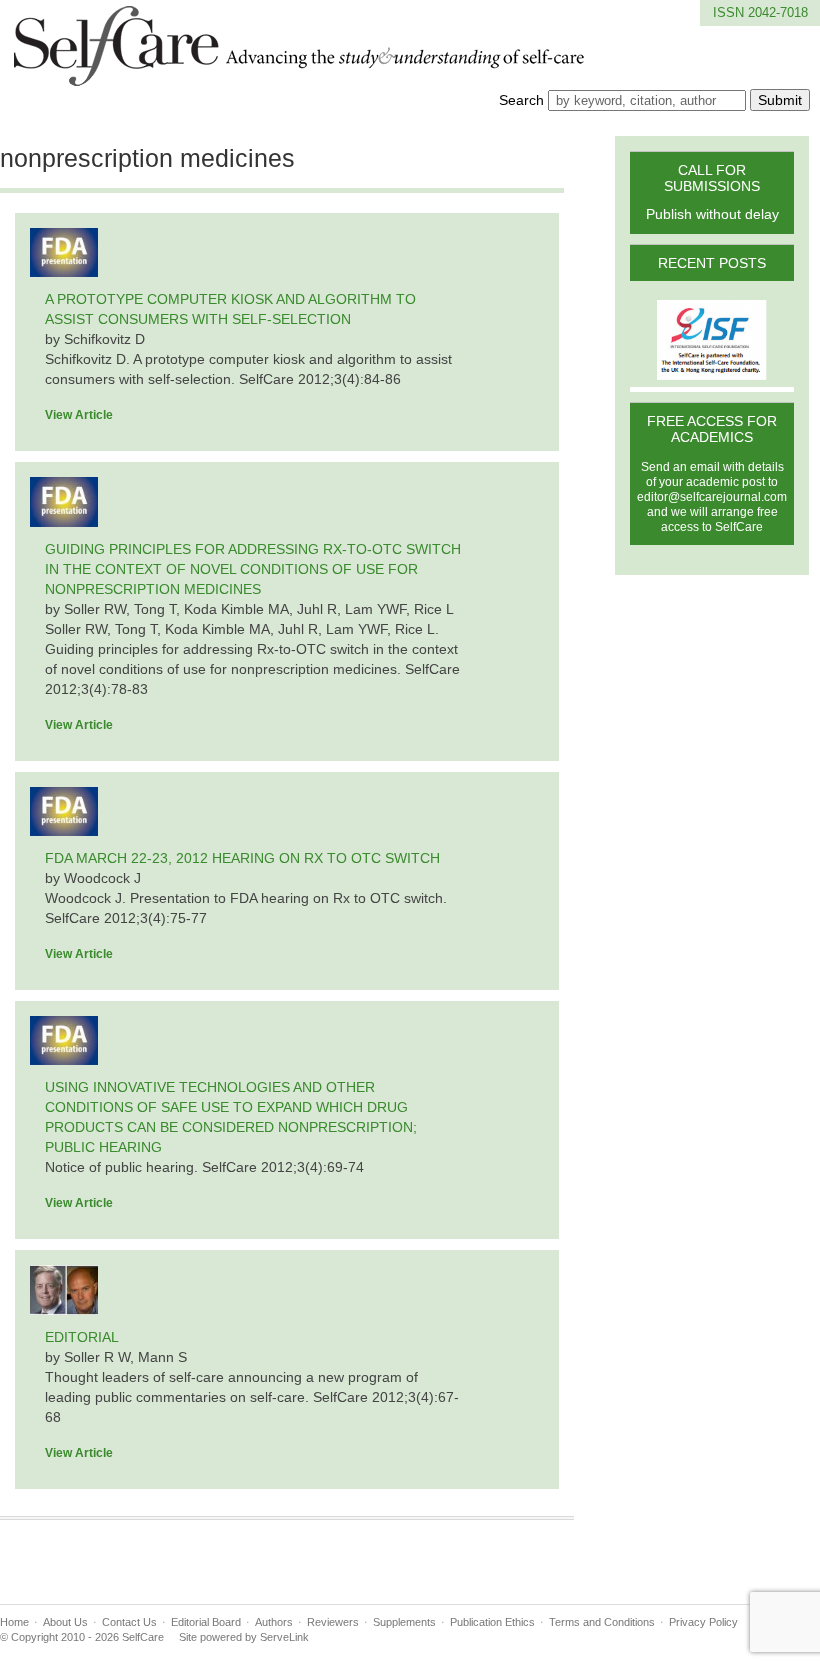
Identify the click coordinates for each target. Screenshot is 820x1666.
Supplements (404, 1622)
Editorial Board (206, 1622)
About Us (65, 1622)
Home (14, 1622)
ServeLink (284, 1637)
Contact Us (129, 1622)
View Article (79, 415)
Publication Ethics (492, 1622)
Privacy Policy (703, 1622)
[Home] (300, 74)
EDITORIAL (82, 1337)
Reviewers (333, 1622)
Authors (274, 1622)
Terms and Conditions (602, 1622)
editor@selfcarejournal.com (712, 497)
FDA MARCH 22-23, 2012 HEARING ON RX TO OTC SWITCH (242, 858)
